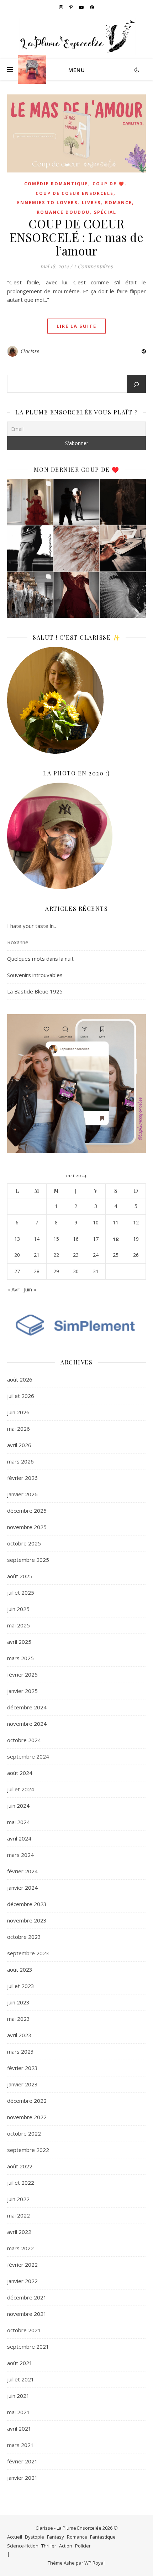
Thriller (49, 2546)
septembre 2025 (28, 1560)
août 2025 (20, 1576)
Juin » (30, 1289)
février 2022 (22, 2265)
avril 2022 (19, 2232)
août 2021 (20, 2363)
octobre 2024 (24, 1740)
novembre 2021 (27, 2314)
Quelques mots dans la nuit (40, 959)
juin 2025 (18, 1609)
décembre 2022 (27, 2101)
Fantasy (56, 2537)
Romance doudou (63, 212)
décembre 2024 (27, 1707)
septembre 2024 (28, 1756)
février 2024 (22, 1871)
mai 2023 (19, 2019)
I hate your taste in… (32, 926)
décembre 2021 (27, 2297)
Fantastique (103, 2537)
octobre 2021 (24, 2330)
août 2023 (20, 1970)
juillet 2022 (21, 2183)
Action (66, 2546)
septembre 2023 (28, 1953)
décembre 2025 (27, 1511)
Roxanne (18, 942)
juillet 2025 (21, 1592)
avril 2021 (19, 2428)
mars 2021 (20, 2445)
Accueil (15, 2537)
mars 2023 (20, 2051)
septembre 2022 (28, 2150)
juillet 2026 (21, 1396)
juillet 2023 (21, 1986)
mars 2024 (20, 1855)
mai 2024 (19, 1822)
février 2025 (22, 1674)
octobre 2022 (24, 2133)
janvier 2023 (22, 2084)
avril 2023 (19, 2035)
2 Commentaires (93, 266)
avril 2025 (19, 1642)
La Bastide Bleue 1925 (35, 991)
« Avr (13, 1289)
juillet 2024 (21, 1789)
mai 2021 (19, 2412)
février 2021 (22, 2461)
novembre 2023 (27, 1920)
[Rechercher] (136, 384)
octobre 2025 (24, 1543)
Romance (118, 203)
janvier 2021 (22, 2478)
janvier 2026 (22, 1494)
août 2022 (20, 2166)
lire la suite (76, 326)
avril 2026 (19, 1445)
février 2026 (22, 1478)
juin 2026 (18, 1412)
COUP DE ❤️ (109, 184)
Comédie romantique (56, 184)
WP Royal (94, 2563)
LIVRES (91, 203)
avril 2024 (19, 1838)
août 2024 (20, 1773)
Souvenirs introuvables (35, 975)
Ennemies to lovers (47, 203)
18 (116, 1239)
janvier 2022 (22, 2281)
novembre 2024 (27, 1724)
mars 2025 (20, 1658)
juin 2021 (18, 2396)
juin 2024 (18, 1806)
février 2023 (22, 2068)
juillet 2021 (21, 2379)
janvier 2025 (22, 1691)
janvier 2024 (22, 1888)
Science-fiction (23, 2546)
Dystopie (35, 2537)
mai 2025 (19, 1625)
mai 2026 (19, 1429)
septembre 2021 (28, 2347)
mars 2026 (20, 1461)
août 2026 (20, 1379)
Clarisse (30, 351)
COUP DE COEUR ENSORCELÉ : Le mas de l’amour (77, 237)
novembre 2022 (27, 2117)
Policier (83, 2546)
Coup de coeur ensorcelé (75, 193)
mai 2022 (19, 2215)
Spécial (105, 212)
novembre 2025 (27, 1527)
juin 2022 (18, 2199)
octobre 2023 (24, 1937)
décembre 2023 (27, 1904)
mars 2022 (20, 2248)
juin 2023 (18, 2002)
